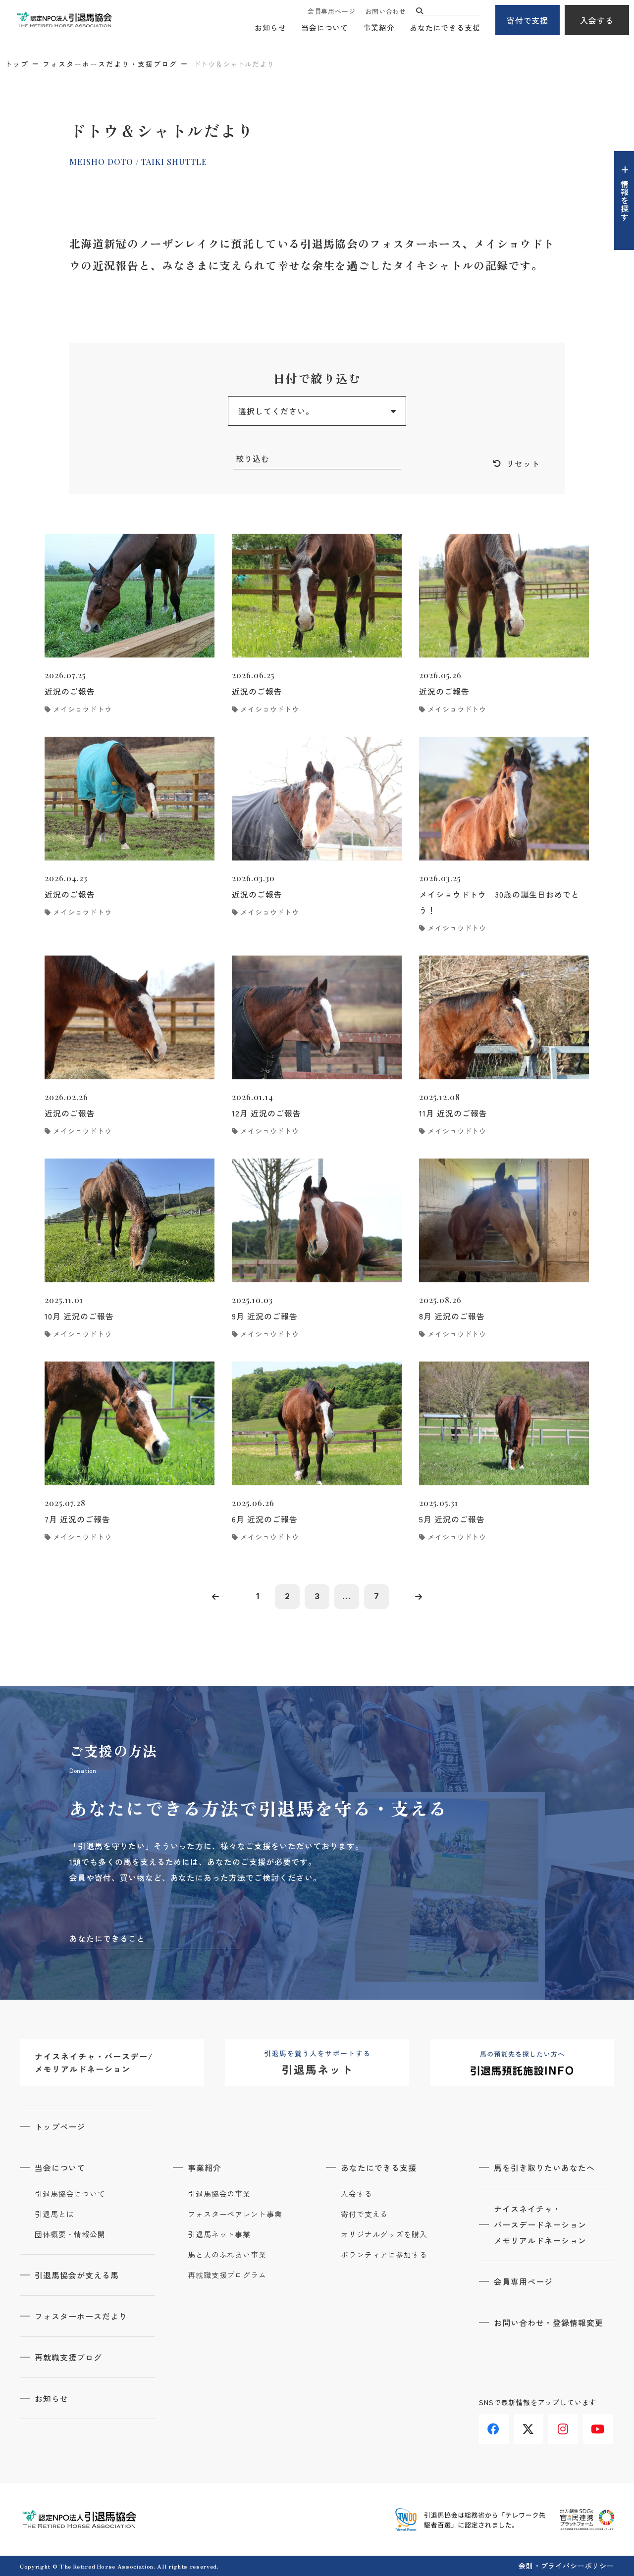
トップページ (60, 2126)
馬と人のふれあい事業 (227, 2255)
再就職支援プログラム (227, 2275)
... (347, 1596)
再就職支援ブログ (68, 2357)
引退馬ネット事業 (219, 2234)
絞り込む (253, 458)
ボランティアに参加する (384, 2255)
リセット (523, 463)
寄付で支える (364, 2214)
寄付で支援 (528, 20)
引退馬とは (54, 2214)
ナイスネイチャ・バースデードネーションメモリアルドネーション (540, 2224)
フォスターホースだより (81, 2316)
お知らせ (270, 27)
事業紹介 (379, 27)
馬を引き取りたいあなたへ (544, 2168)
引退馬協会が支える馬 (77, 2275)
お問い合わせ (386, 11)
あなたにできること (107, 1938)
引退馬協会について (70, 2194)
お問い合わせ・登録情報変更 (548, 2323)
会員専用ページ (331, 11)
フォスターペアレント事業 (235, 2214)
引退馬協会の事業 (219, 2194)
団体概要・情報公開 (70, 2234)
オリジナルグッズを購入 (384, 2234)
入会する (597, 20)
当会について (325, 27)
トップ (17, 64)
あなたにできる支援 (445, 27)
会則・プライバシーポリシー (566, 2566)
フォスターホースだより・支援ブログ (110, 64)
